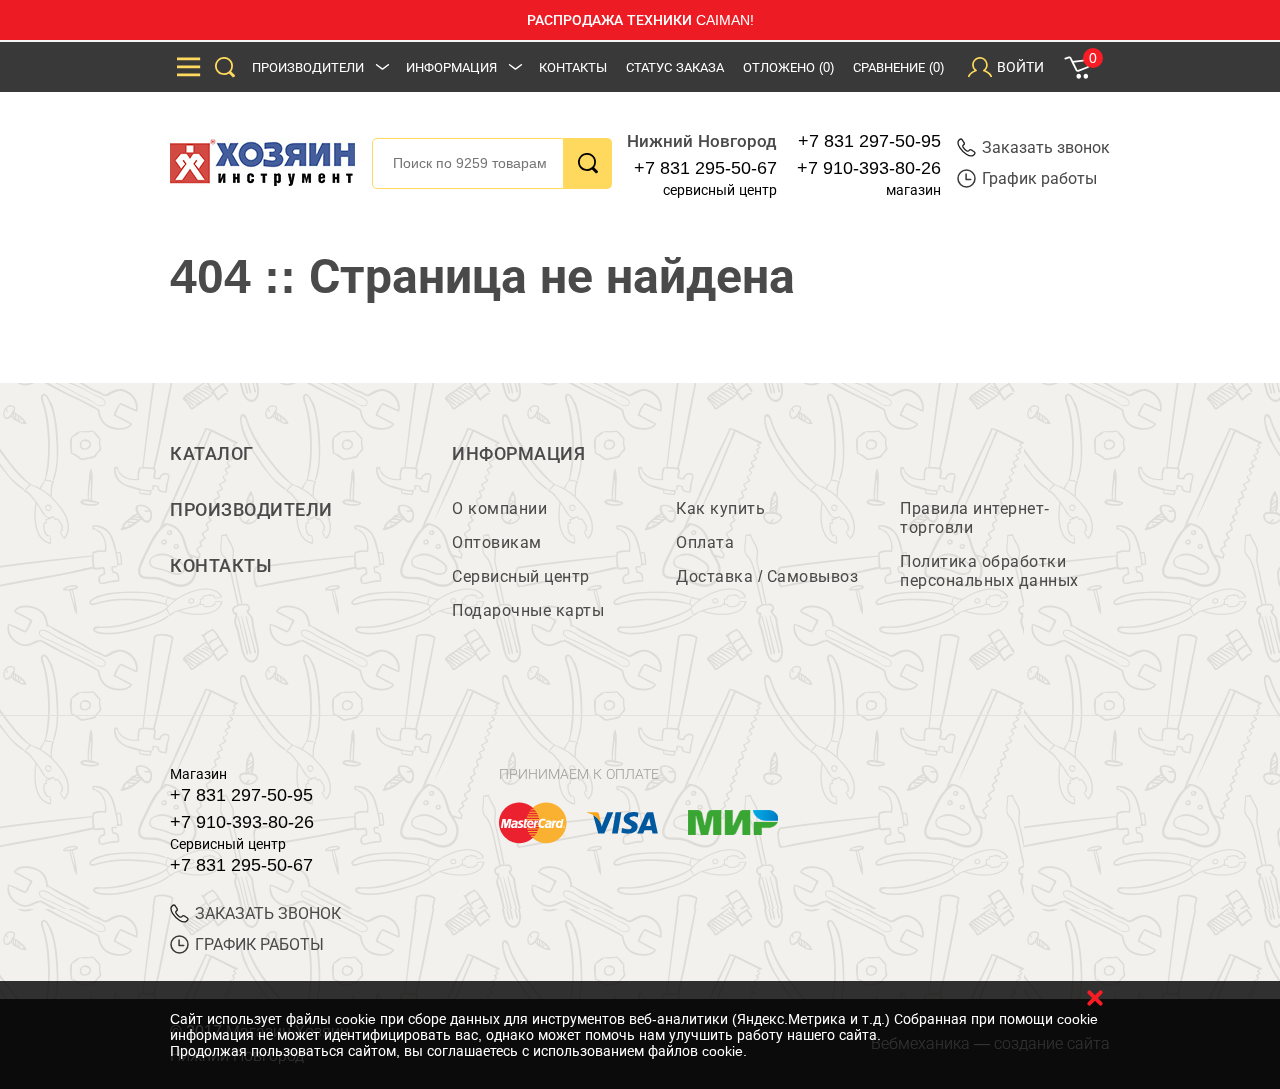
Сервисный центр (521, 576)
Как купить (720, 508)
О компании (499, 508)
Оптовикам (497, 542)
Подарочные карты (528, 610)
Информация (451, 67)
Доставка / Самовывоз (767, 576)
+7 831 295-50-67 (705, 168)
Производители (308, 67)
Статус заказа (675, 67)
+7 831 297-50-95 (869, 141)
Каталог (212, 454)
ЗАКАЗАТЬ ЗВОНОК (268, 913)
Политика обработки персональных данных (989, 571)
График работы (1039, 178)
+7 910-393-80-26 (869, 168)
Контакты (573, 67)
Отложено (788, 67)
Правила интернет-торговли (975, 518)
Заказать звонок (1046, 147)
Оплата (705, 542)
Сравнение (898, 67)
